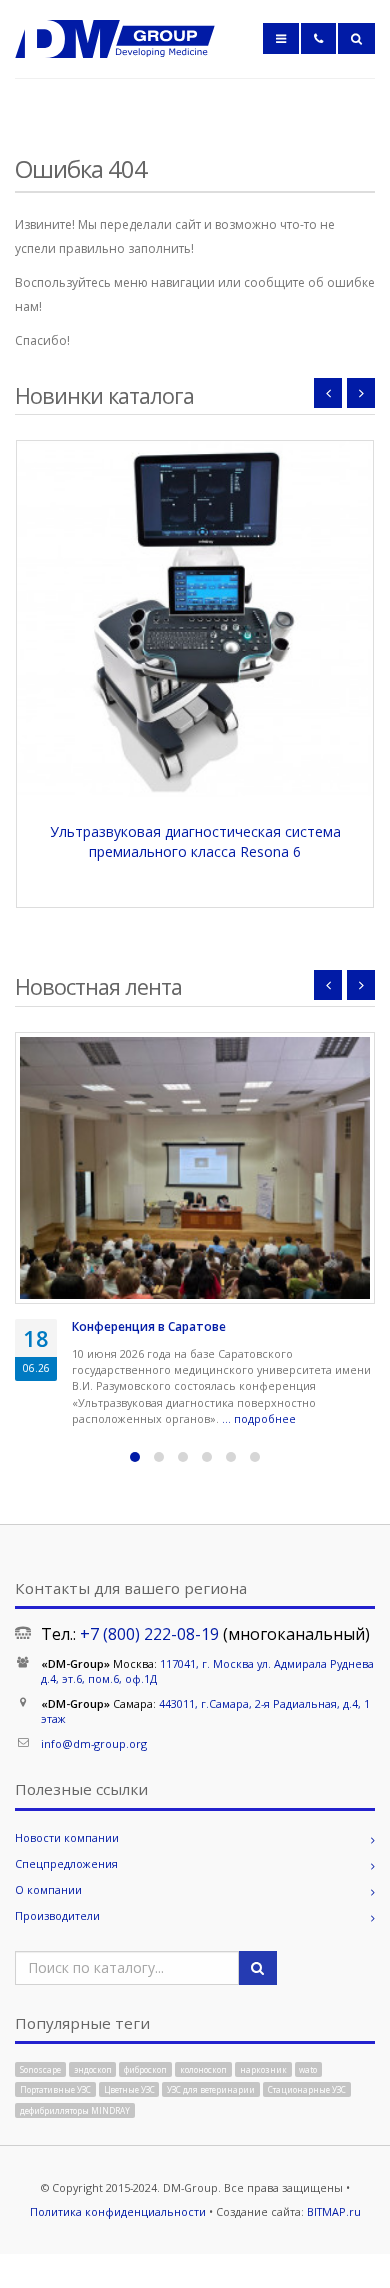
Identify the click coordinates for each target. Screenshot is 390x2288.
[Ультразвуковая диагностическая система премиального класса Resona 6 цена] (195, 619)
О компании (48, 1889)
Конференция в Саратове (149, 1326)
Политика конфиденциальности (118, 2211)
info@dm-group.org (94, 1743)
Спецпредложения (66, 1863)
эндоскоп (93, 2068)
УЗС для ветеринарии (211, 2089)
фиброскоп (145, 2068)
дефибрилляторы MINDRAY (75, 2109)
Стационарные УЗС (307, 2089)
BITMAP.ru (334, 2211)
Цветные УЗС (129, 2089)
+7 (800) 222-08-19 (149, 1634)
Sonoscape (40, 2068)
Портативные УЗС (55, 2089)
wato (308, 2068)
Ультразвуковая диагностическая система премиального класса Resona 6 (195, 841)
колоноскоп (203, 2068)
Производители (57, 1915)
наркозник (263, 2068)
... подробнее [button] (260, 1418)
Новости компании (67, 1837)
